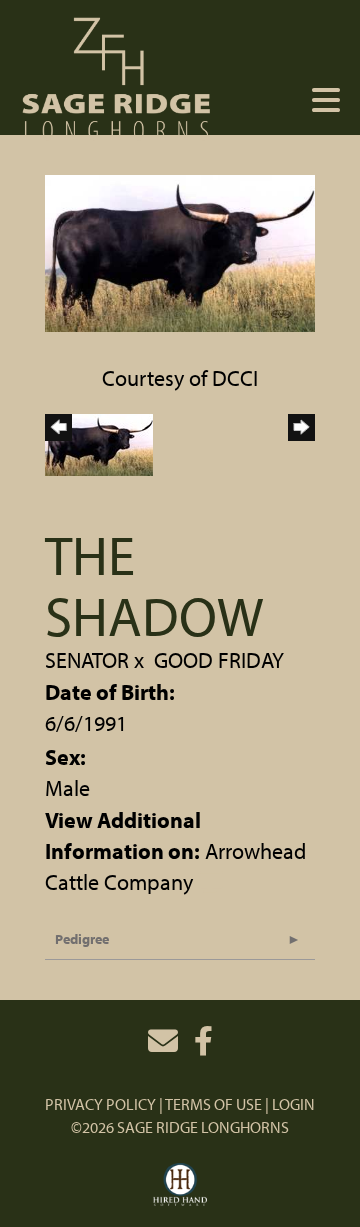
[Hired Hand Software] (180, 1185)
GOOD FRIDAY (219, 660)
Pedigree (82, 939)
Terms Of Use (213, 1104)
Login (293, 1104)
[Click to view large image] (180, 251)
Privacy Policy (100, 1104)
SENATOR (87, 660)
